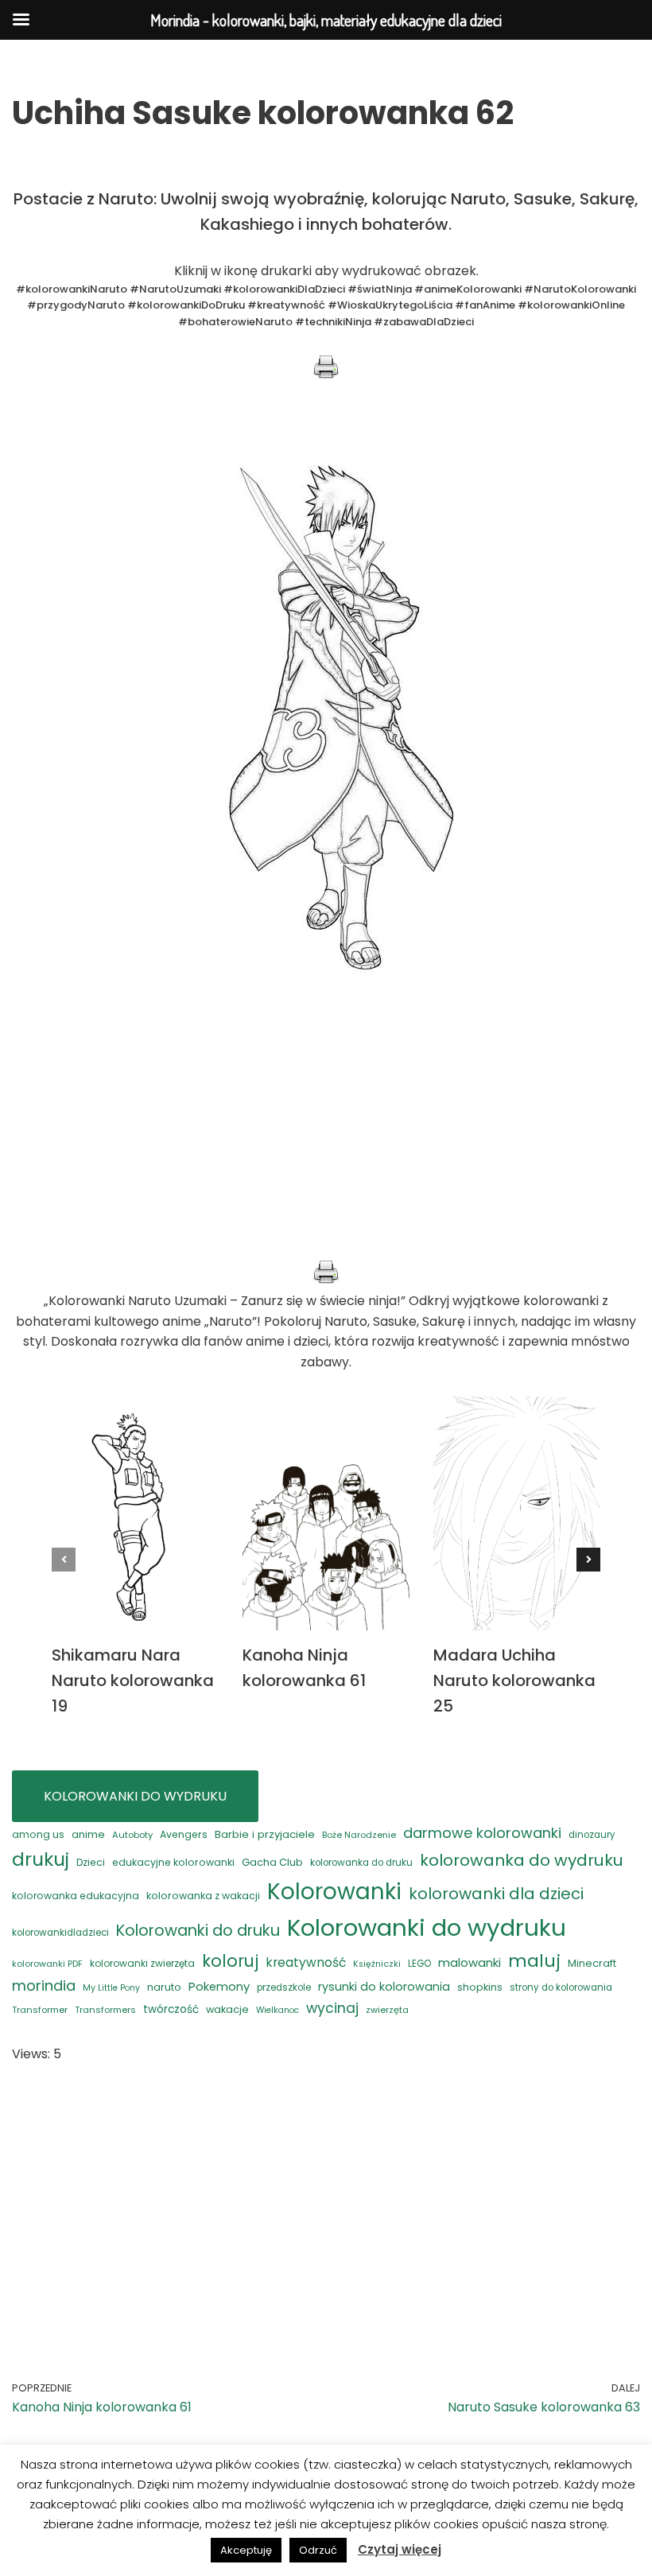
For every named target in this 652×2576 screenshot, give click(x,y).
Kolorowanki (334, 1892)
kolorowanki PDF (47, 1964)
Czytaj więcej (400, 2549)
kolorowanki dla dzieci (496, 1894)
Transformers (105, 2010)
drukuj (41, 1859)
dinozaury (592, 1835)
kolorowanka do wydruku (522, 1860)
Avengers (184, 1834)
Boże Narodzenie (359, 1835)
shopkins (480, 1987)
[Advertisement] (326, 1148)
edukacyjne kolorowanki (173, 1862)
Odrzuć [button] (318, 2550)
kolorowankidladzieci (60, 1933)
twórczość (171, 2009)
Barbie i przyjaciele (265, 1834)
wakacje (227, 2009)
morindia (44, 1985)
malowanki (470, 1962)
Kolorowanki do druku (198, 1930)
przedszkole (284, 1987)
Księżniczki (377, 1964)
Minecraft (592, 1963)
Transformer (40, 2010)
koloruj (230, 1961)
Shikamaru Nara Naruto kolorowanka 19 (133, 1680)
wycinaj (332, 2008)
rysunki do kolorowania (384, 1987)
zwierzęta (387, 2010)
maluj (534, 1961)
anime (88, 1834)
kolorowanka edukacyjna (76, 1896)
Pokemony (219, 1986)
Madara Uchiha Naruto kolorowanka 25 (514, 1680)
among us (38, 1834)
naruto (164, 1987)
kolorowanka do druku (361, 1863)
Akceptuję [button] (246, 2550)
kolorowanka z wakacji (203, 1896)
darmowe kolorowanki (482, 1833)
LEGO (419, 1964)
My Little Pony (111, 1988)
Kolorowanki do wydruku (427, 1927)
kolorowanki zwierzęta (142, 1963)
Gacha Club (272, 1862)
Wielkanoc (277, 2010)
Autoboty (132, 1835)
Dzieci (91, 1862)
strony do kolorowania (561, 1987)
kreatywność (306, 1962)
